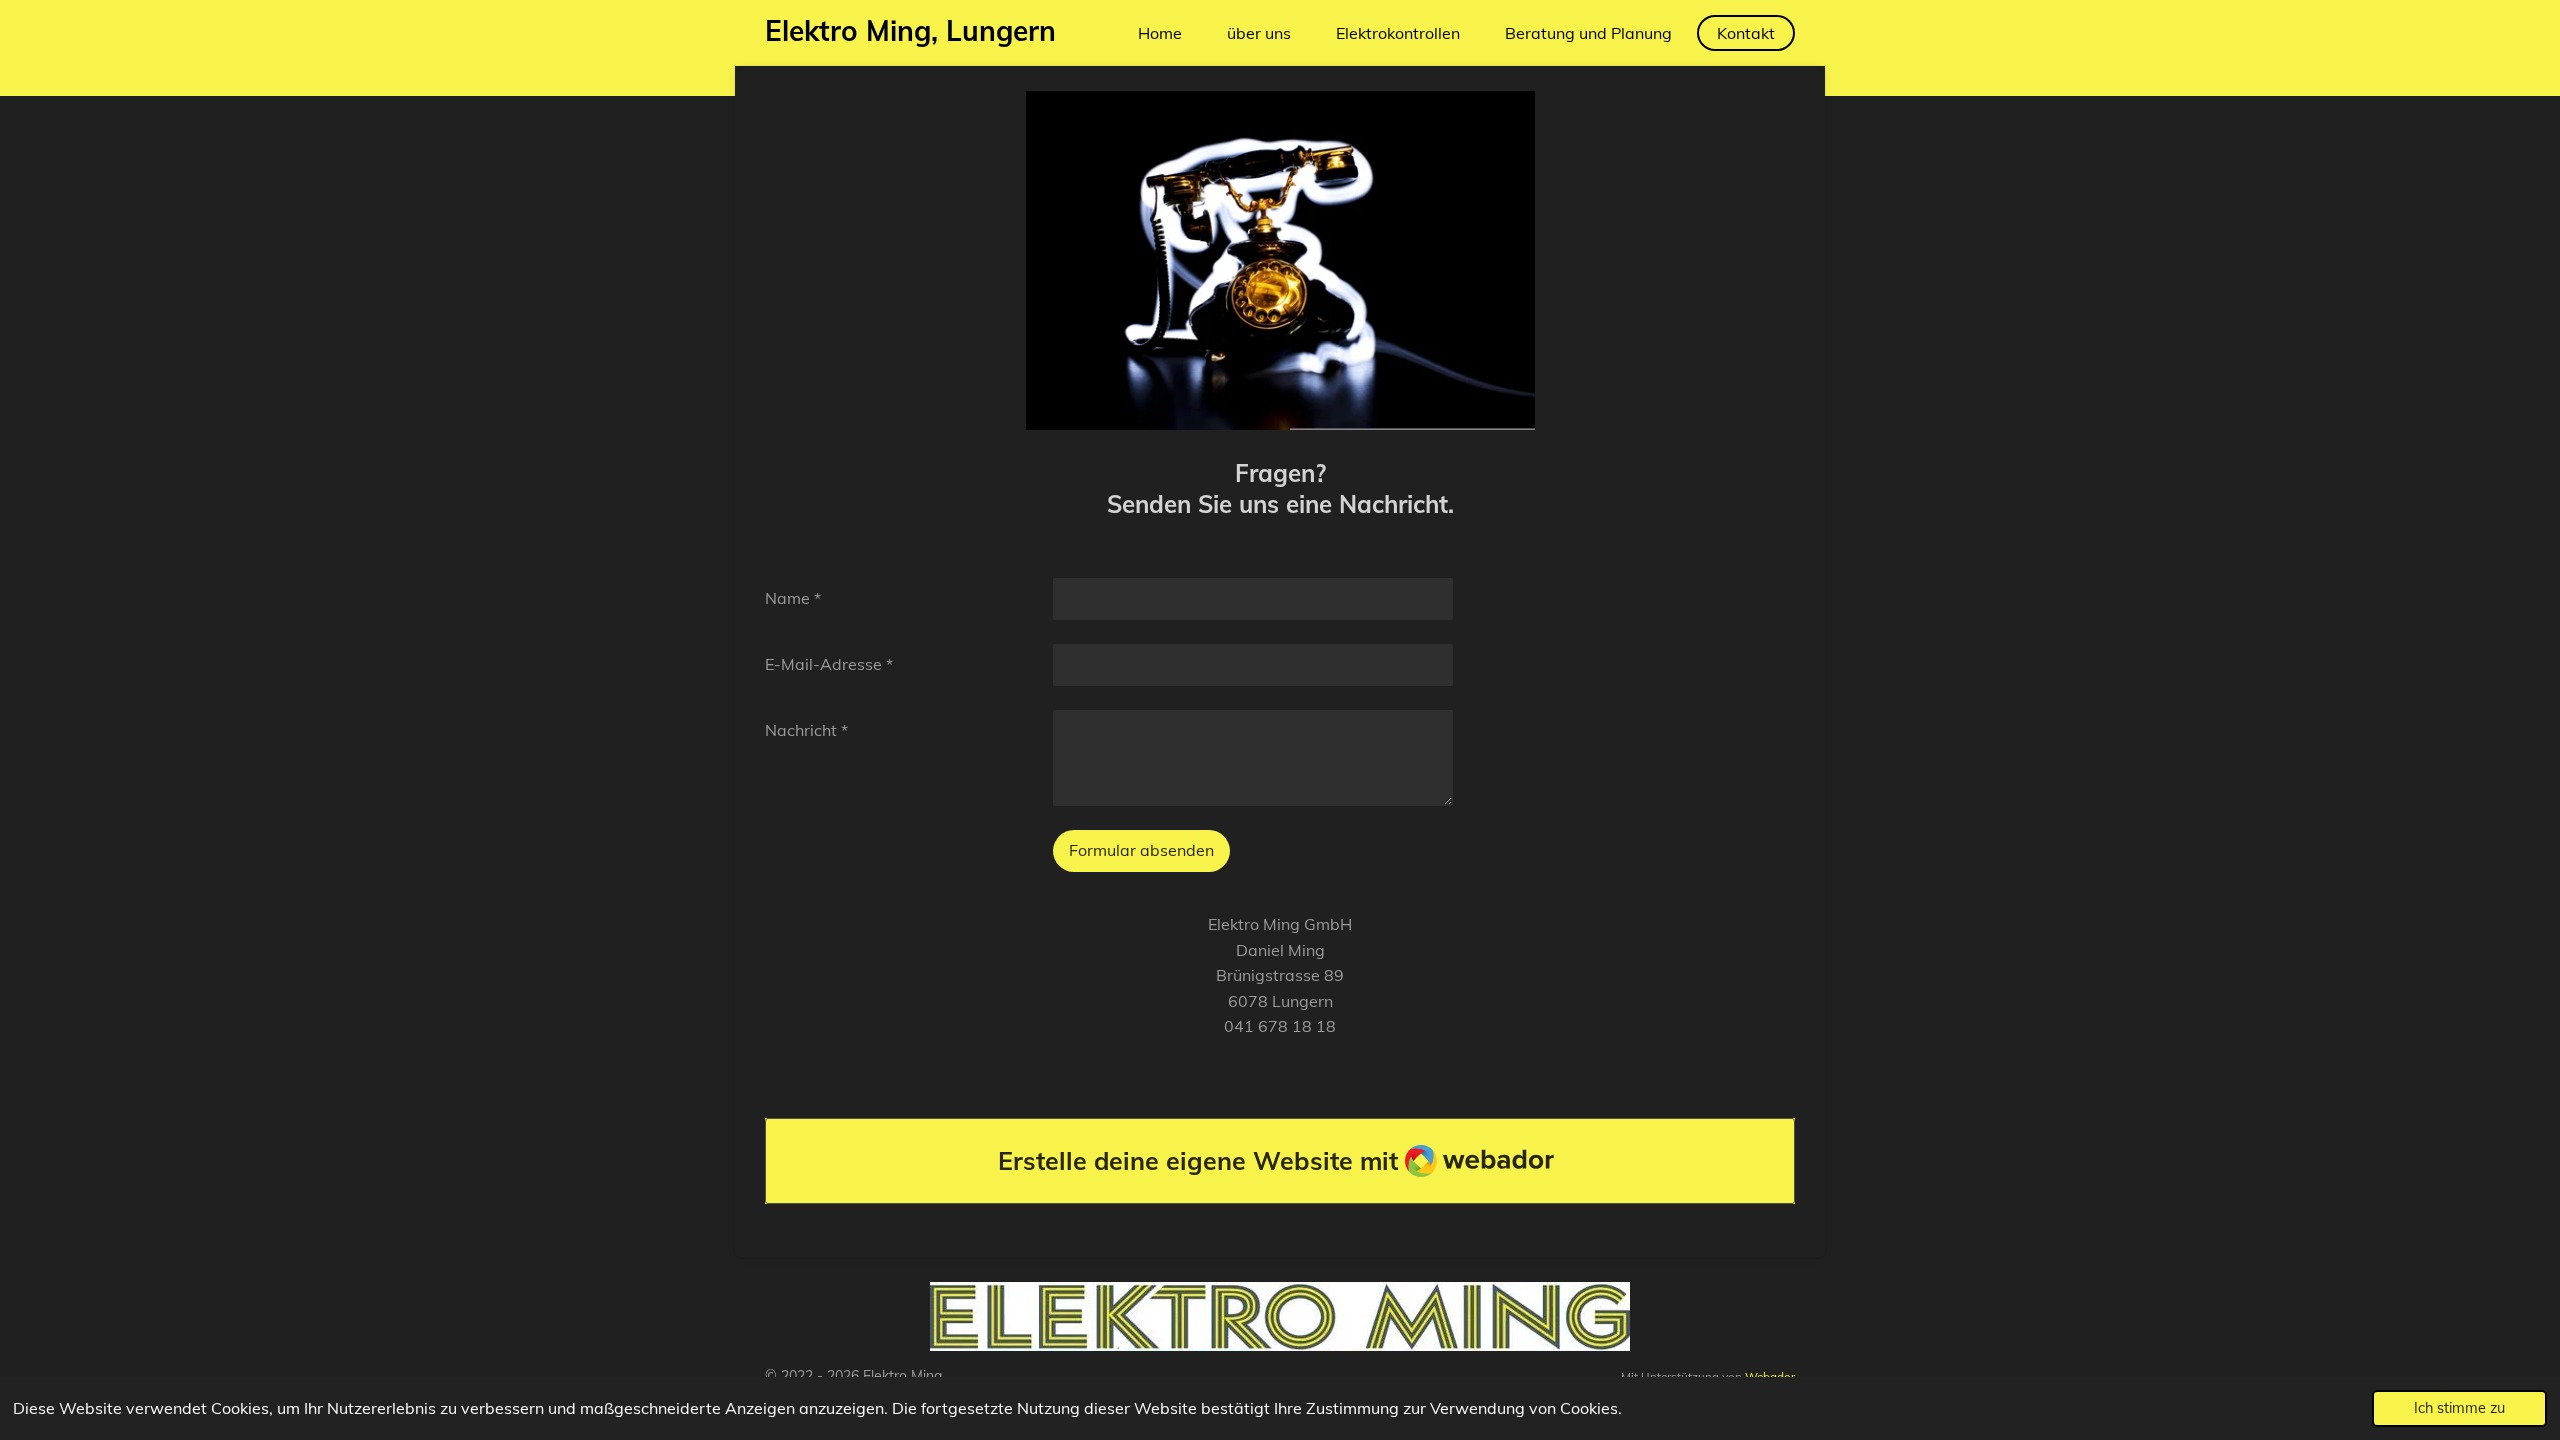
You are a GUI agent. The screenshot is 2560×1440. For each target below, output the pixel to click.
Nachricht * (806, 730)
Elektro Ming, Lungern (910, 30)
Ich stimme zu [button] (2459, 1408)
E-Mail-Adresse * (829, 664)
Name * (793, 598)
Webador (1770, 1376)
